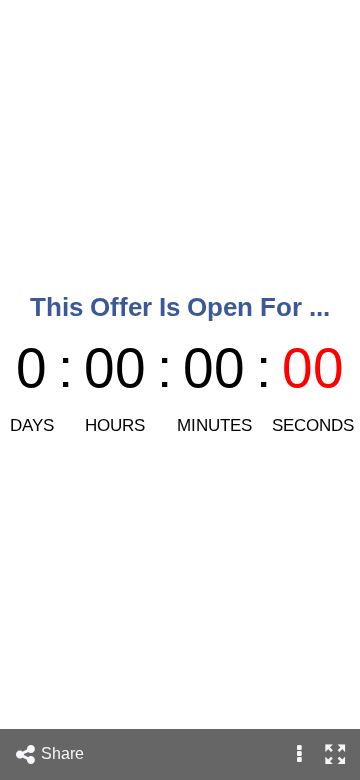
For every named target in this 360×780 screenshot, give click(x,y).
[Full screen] (334, 754)
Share (64, 753)
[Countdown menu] (299, 754)
